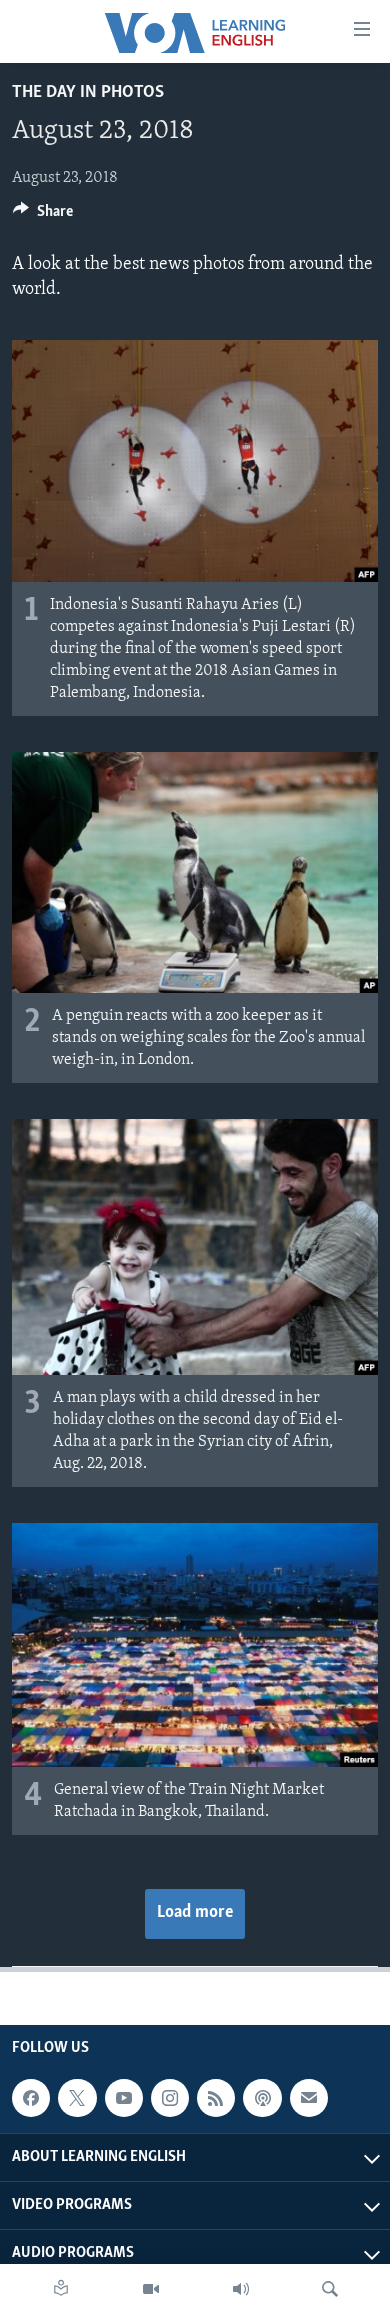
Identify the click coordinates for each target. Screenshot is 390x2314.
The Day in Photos (88, 93)
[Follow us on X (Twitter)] (77, 2098)
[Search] (330, 2289)
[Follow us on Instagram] (170, 2098)
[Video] (151, 2289)
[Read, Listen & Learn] (61, 2289)
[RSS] (216, 2098)
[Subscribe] (309, 2098)
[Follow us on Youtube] (124, 2098)
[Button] (43, 216)
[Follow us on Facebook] (31, 2098)
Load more (195, 1913)
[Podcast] (262, 2098)
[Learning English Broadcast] (241, 2289)
